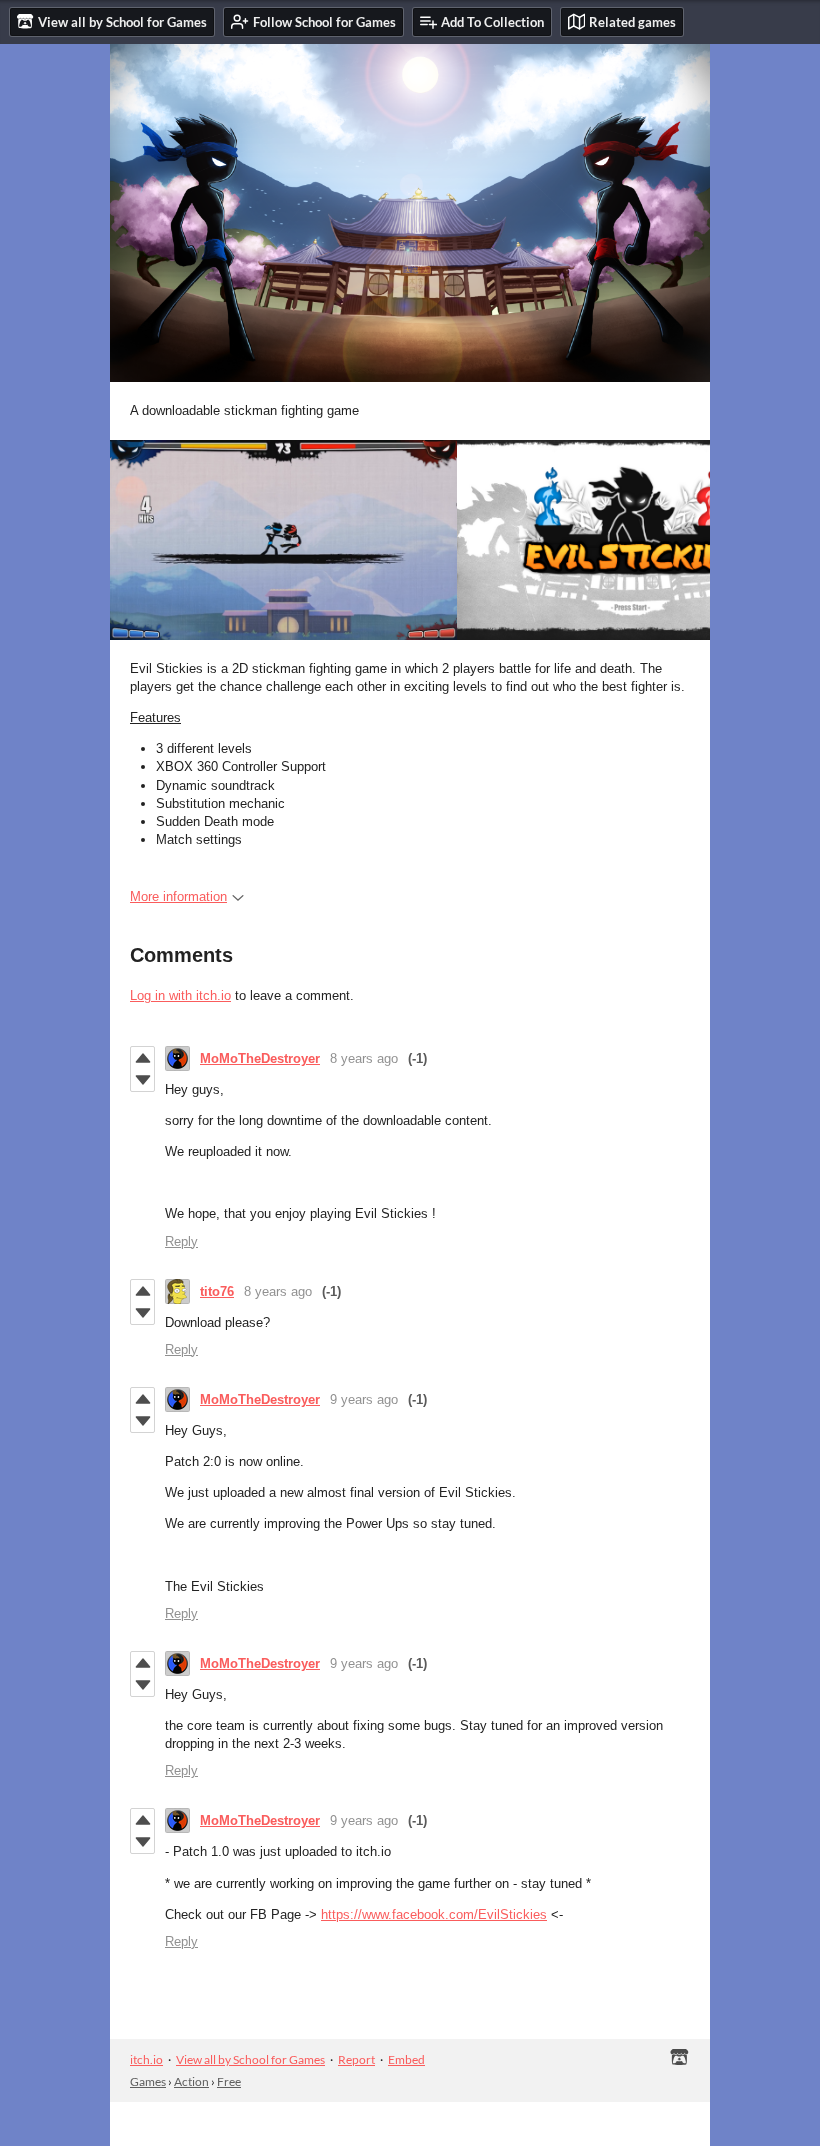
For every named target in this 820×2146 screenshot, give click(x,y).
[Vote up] (142, 1058)
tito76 (217, 1291)
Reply (181, 1241)
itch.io (146, 2059)
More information (178, 896)
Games (148, 2081)
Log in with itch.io (180, 995)
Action (191, 2081)
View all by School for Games (250, 2059)
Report (356, 2059)
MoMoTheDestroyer (260, 1058)
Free (229, 2081)
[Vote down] (142, 1080)
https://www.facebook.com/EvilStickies (434, 1914)
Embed (406, 2059)
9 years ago (364, 1399)
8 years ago (364, 1058)
